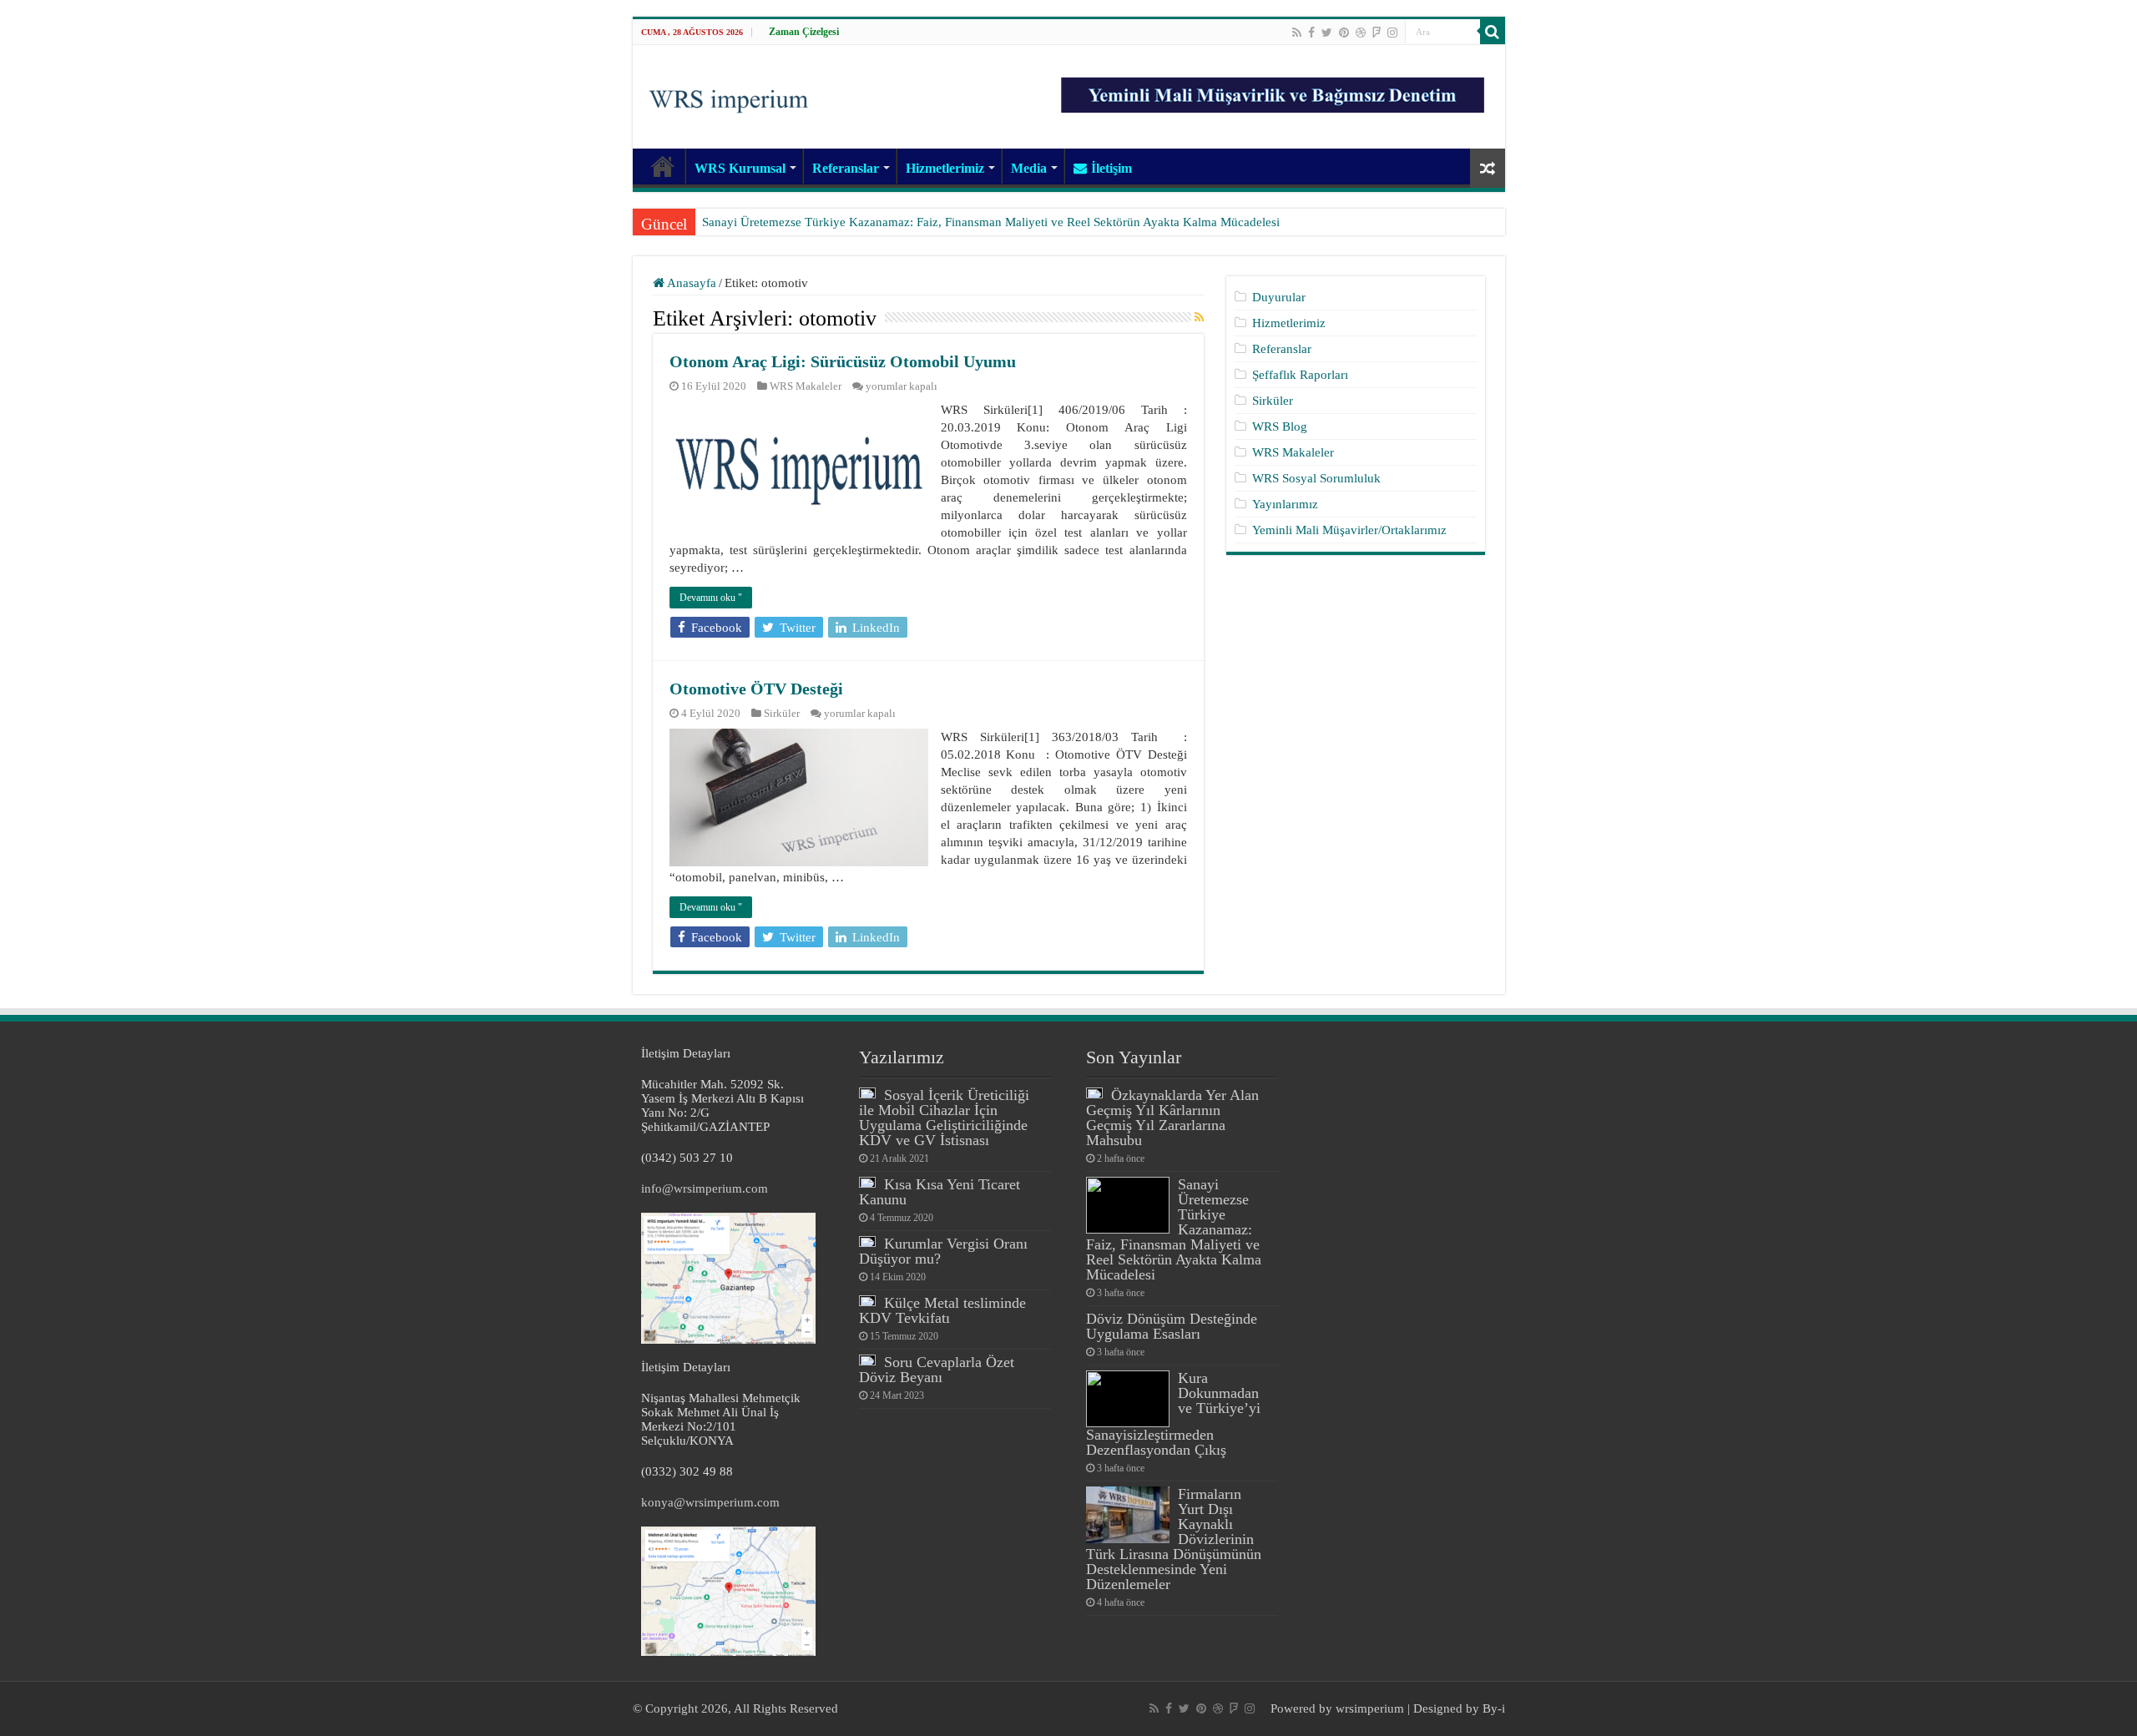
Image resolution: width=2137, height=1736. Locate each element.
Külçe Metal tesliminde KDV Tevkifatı (942, 1310)
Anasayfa (690, 283)
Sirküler (782, 714)
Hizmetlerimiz (945, 168)
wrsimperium (1370, 1708)
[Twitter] (1327, 33)
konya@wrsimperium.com (710, 1502)
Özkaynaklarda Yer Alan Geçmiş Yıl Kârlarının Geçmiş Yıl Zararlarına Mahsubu (1172, 1118)
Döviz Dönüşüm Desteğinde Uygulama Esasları (1172, 1326)
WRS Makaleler (806, 386)
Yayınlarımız (1285, 504)
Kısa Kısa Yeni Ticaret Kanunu (940, 1192)
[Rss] (1297, 33)
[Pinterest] (1344, 33)
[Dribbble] (1361, 33)
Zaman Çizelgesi (804, 32)
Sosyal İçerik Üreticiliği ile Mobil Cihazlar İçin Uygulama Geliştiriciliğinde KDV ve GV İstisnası (944, 1118)
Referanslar (846, 168)
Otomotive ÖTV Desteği (756, 689)
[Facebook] (1311, 33)
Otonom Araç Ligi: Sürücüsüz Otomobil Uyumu (843, 361)
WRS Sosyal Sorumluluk (1316, 478)
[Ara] (1493, 32)
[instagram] (1392, 33)
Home (663, 166)
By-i (1494, 1708)
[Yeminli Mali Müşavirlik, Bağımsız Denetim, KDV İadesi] (729, 95)
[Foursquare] (1377, 33)
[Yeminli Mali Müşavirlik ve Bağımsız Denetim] (1275, 88)
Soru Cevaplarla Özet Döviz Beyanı (937, 1370)
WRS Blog (1280, 426)
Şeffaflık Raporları (1300, 375)
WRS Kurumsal (740, 168)
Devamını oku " (711, 598)
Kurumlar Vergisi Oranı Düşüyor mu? (943, 1251)
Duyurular (1279, 297)
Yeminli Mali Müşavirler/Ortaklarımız (1349, 530)
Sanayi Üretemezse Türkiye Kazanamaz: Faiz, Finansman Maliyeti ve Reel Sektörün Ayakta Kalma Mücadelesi (991, 222)
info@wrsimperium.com (705, 1188)
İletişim (1111, 168)
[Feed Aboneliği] (1199, 318)
